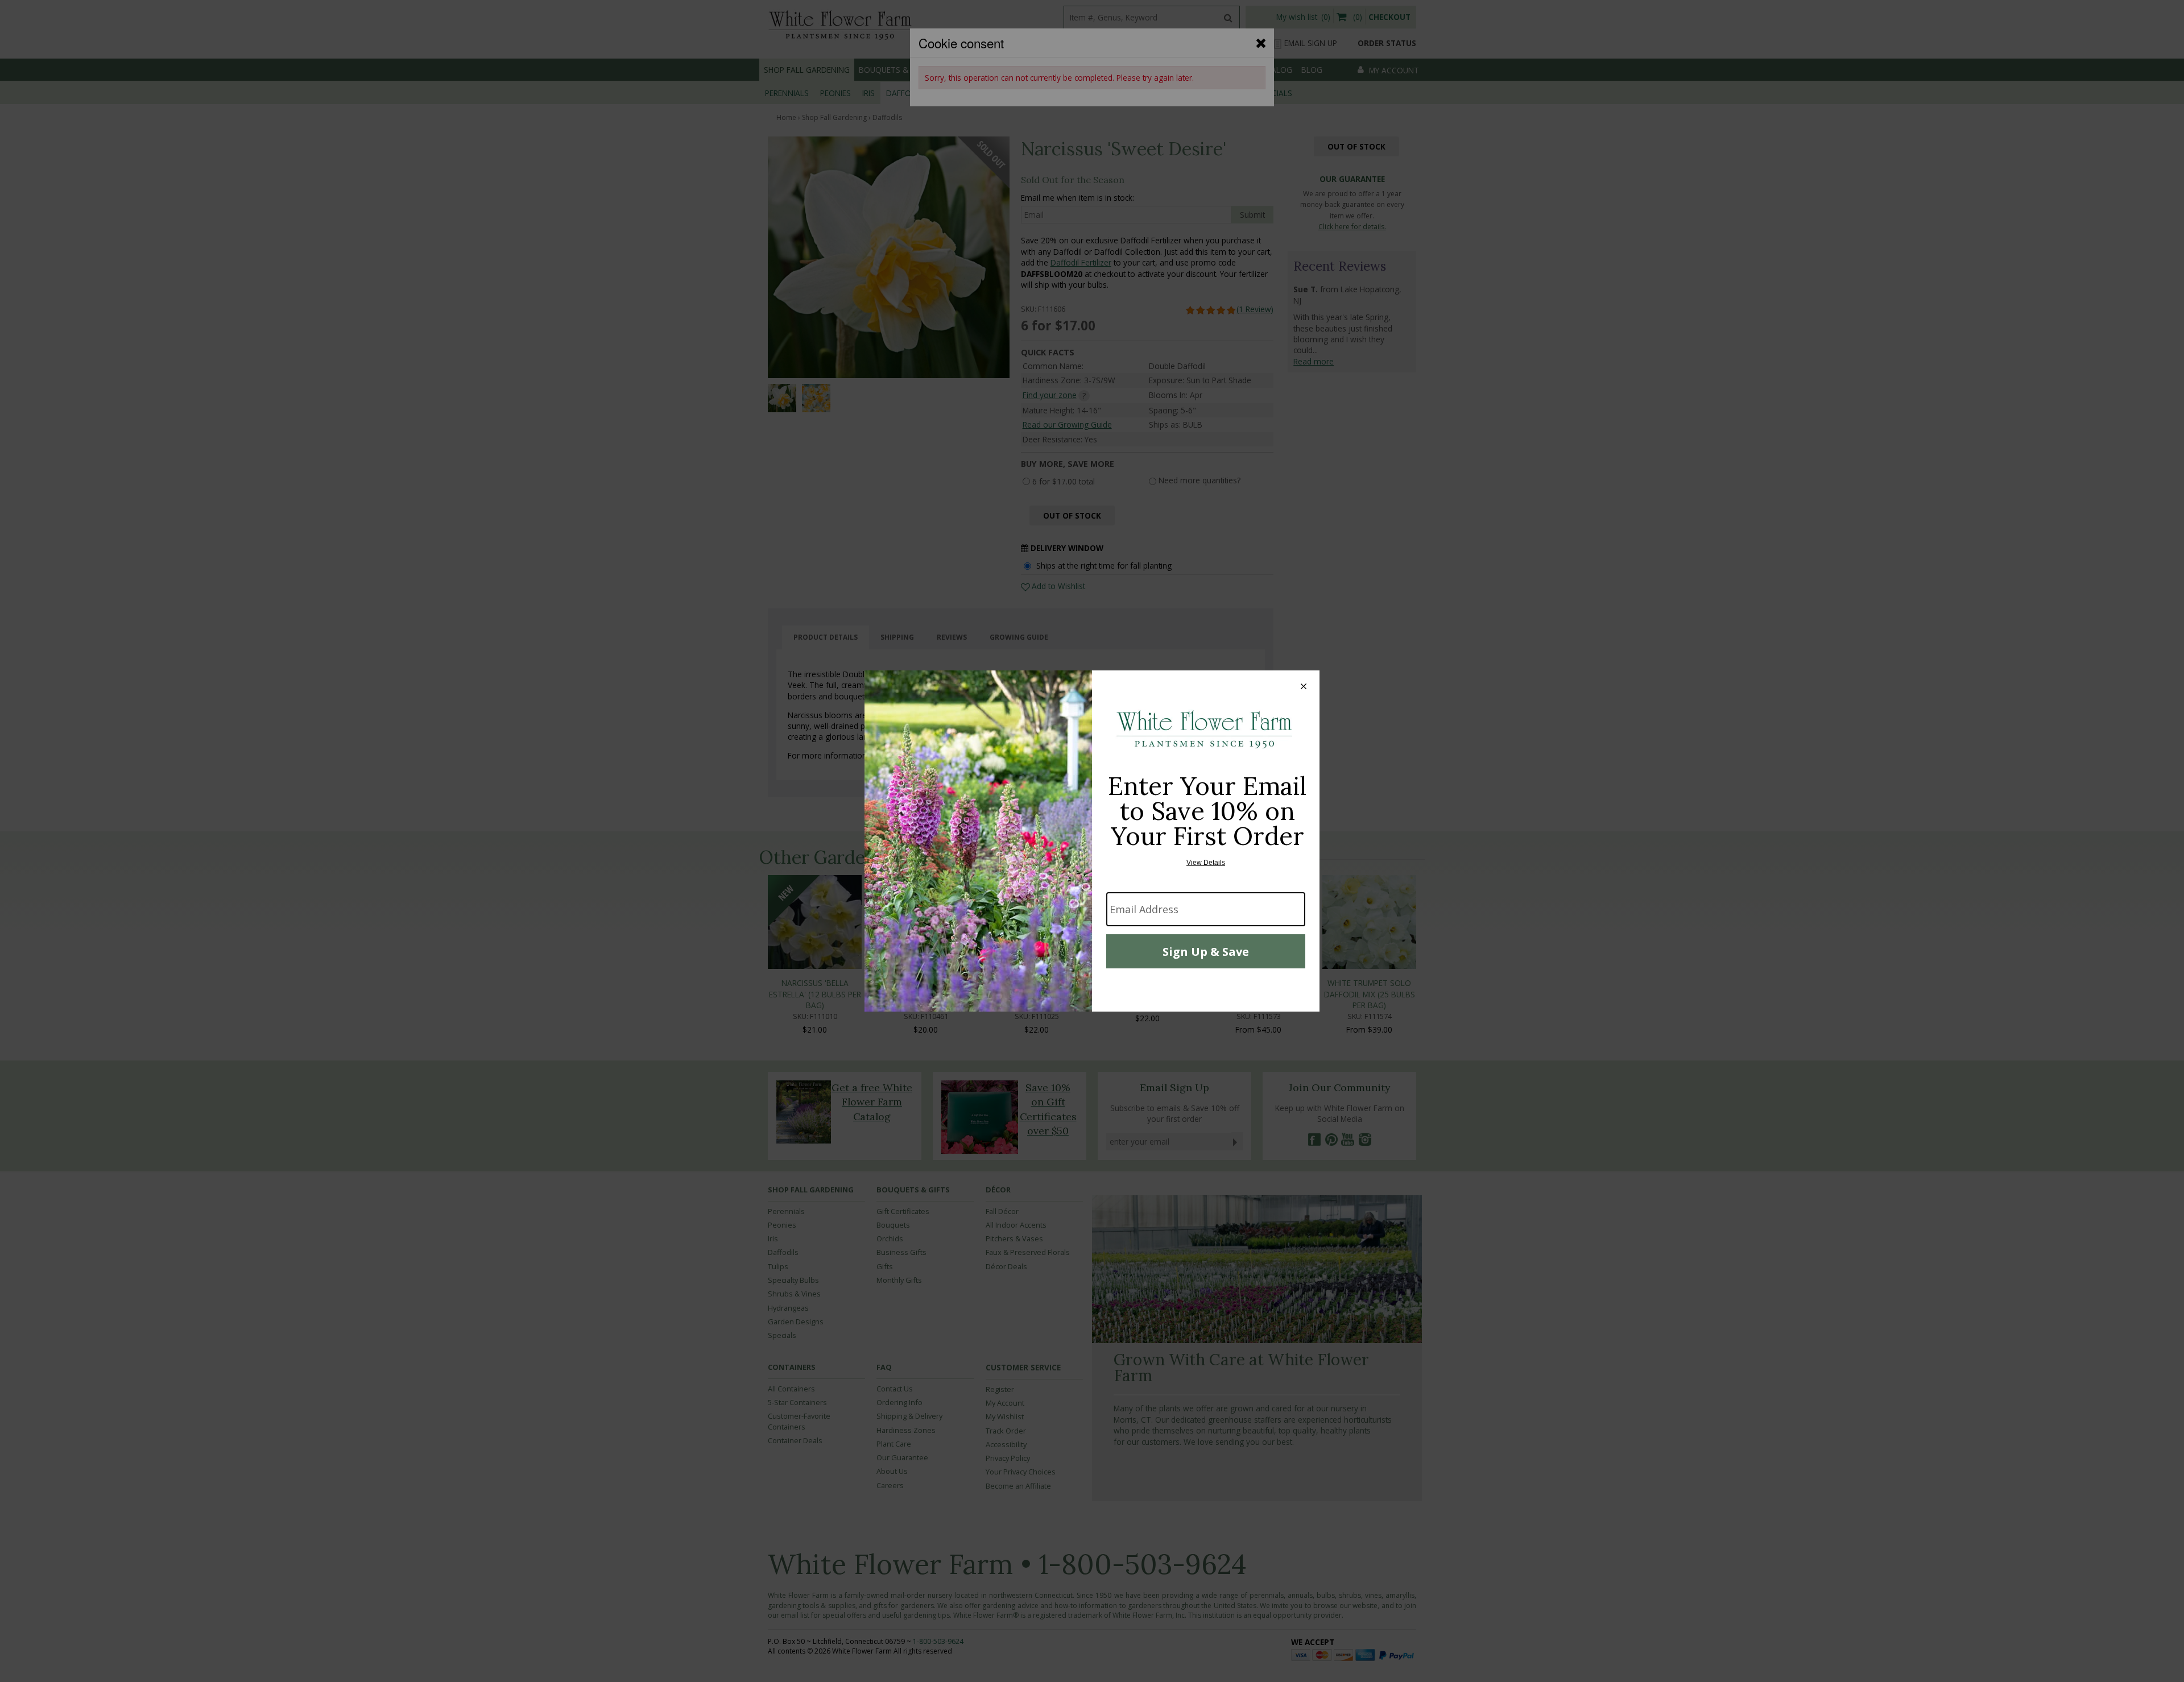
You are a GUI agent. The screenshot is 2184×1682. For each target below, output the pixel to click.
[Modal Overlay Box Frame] (1092, 841)
